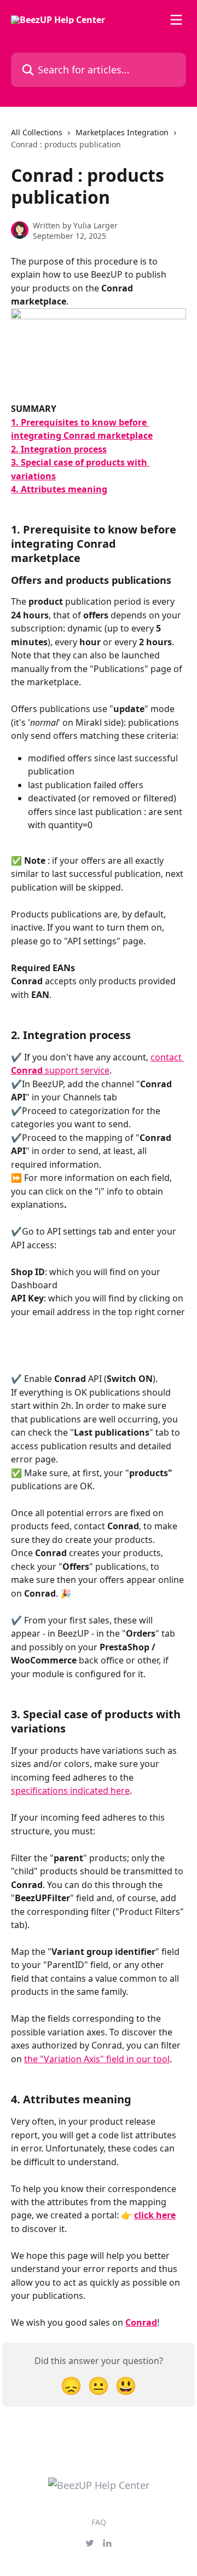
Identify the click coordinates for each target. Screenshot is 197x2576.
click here (155, 2215)
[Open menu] (176, 20)
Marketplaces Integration (122, 132)
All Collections (37, 132)
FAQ (99, 2522)
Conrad (141, 2322)
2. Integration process (59, 449)
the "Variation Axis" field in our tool (97, 2059)
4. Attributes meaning (59, 489)
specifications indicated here (70, 1791)
